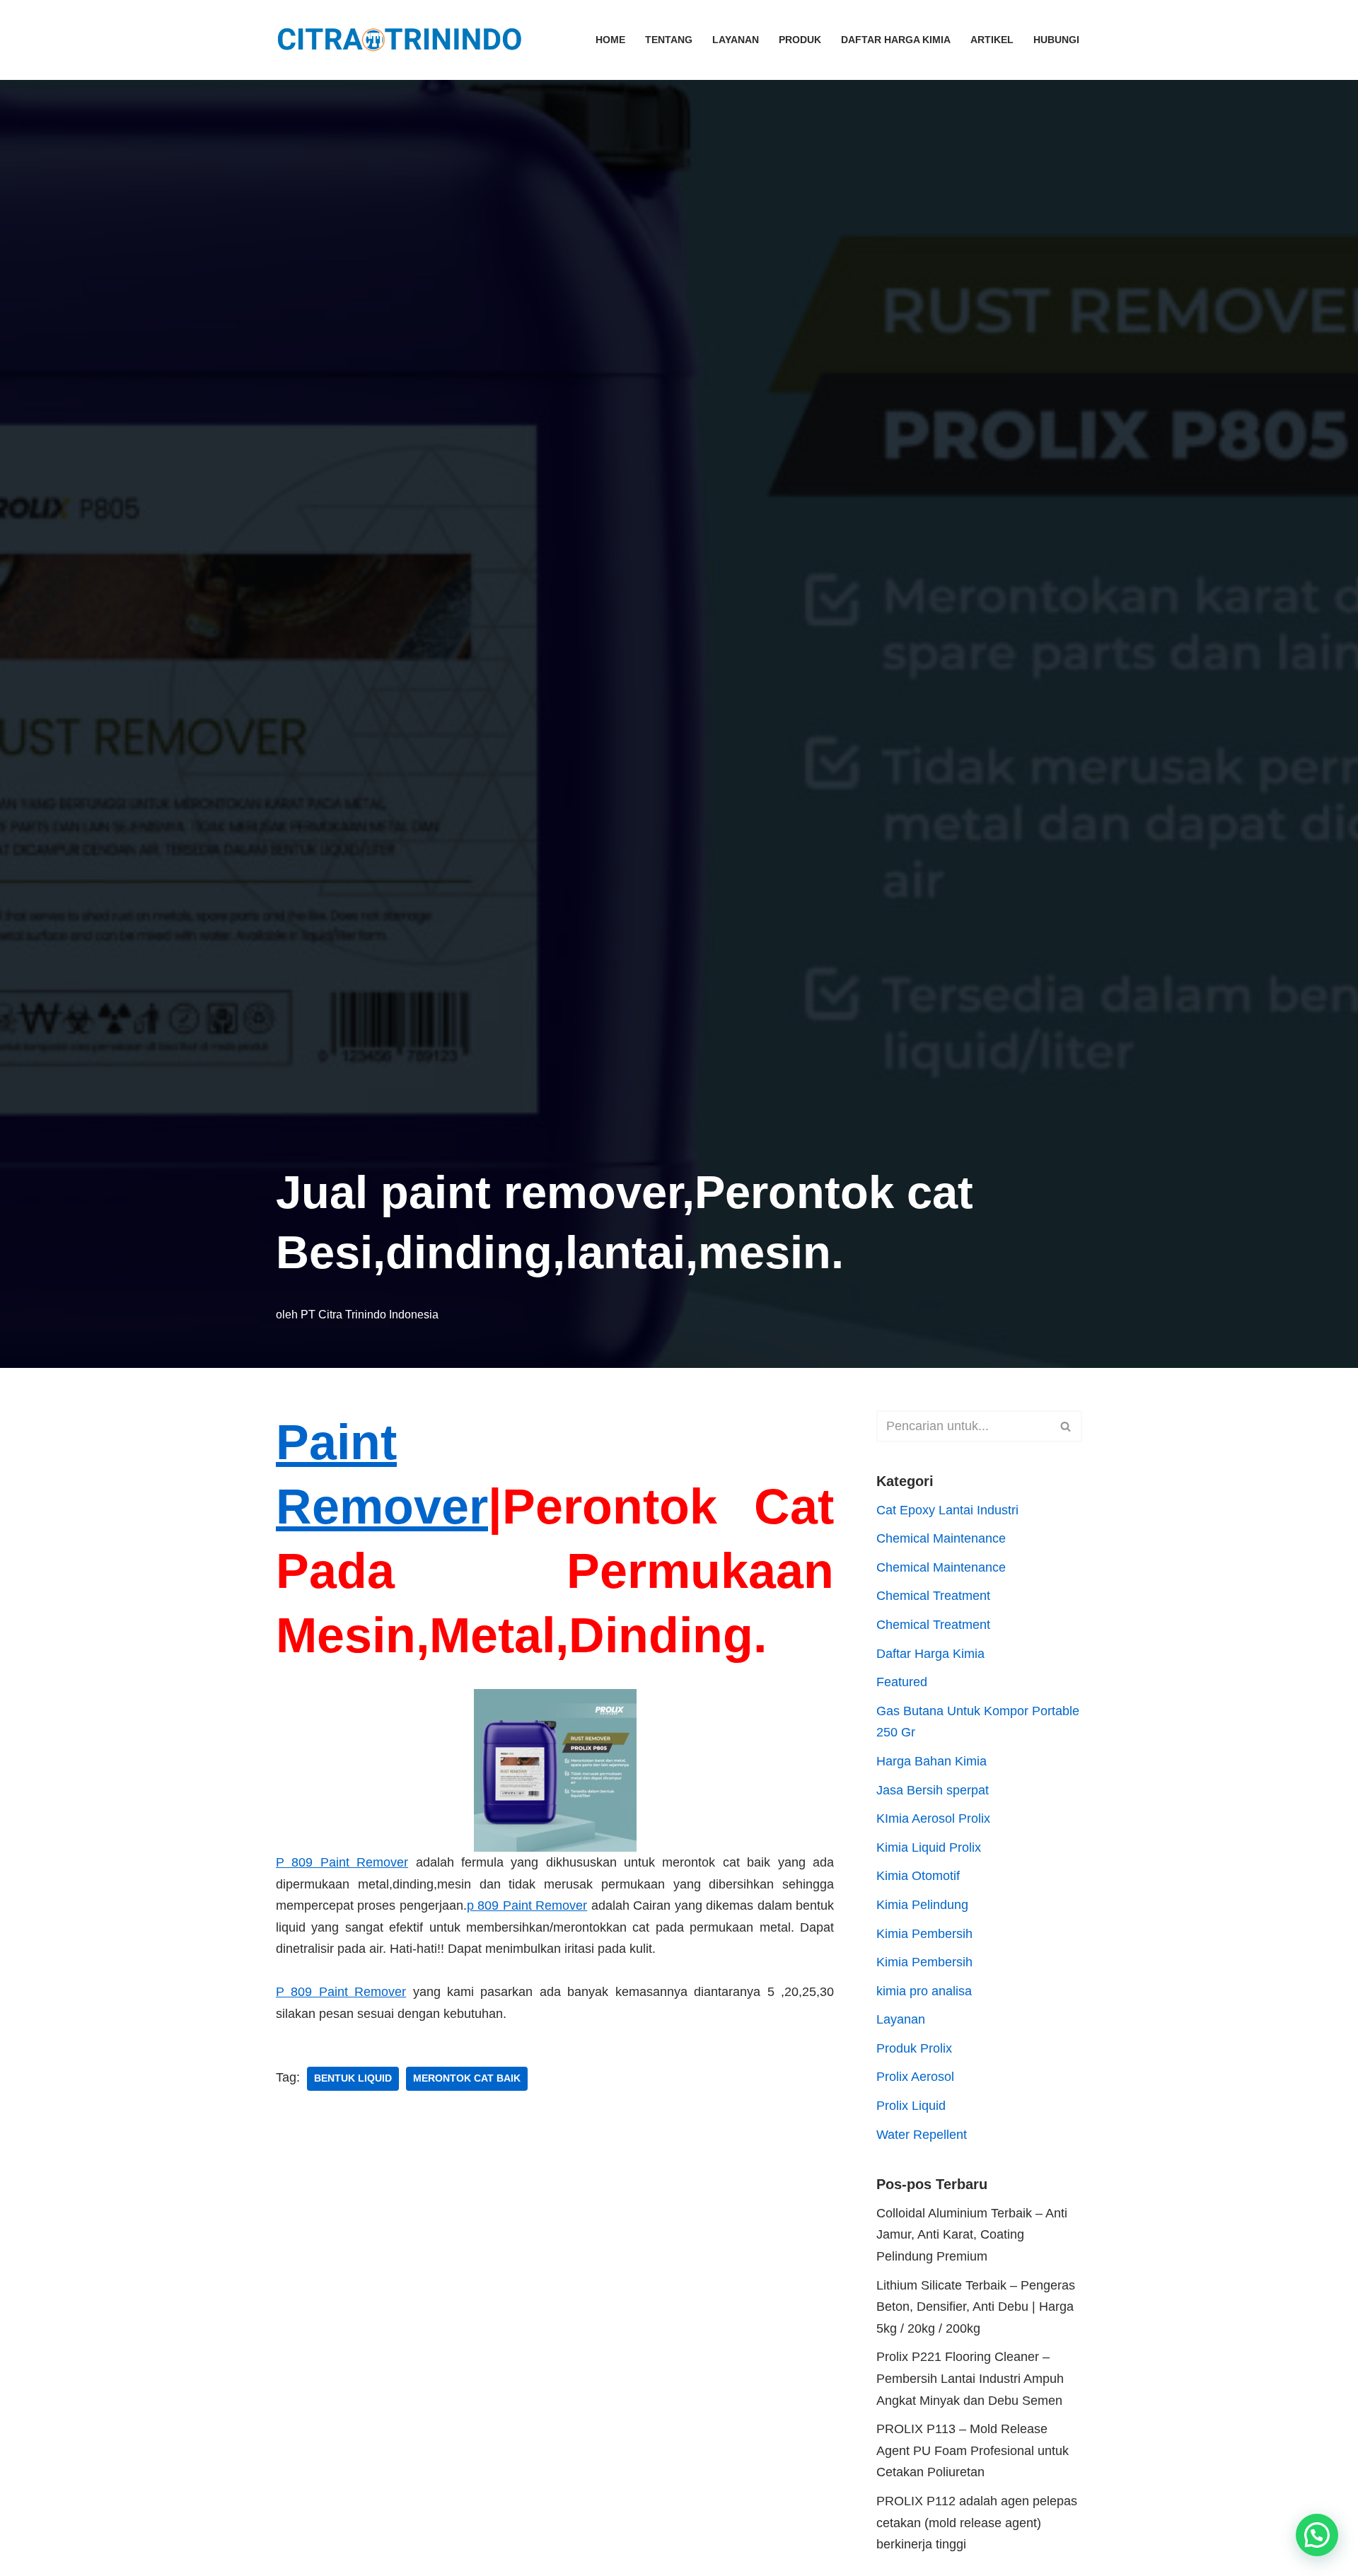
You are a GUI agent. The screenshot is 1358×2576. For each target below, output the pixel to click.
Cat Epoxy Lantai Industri (947, 1510)
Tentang (669, 40)
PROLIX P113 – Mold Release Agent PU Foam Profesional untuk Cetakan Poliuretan (973, 2450)
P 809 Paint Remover (342, 1862)
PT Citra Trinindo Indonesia (370, 1314)
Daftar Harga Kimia (896, 40)
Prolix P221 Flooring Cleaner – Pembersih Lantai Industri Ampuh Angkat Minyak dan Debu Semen (970, 2378)
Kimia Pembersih (924, 1934)
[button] (1317, 2535)
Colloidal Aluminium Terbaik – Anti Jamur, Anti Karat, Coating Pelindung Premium (972, 2235)
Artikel (992, 40)
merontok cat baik (467, 2078)
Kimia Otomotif (918, 1876)
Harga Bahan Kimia (932, 1761)
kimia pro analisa (924, 1991)
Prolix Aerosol (915, 2077)
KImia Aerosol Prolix (933, 1818)
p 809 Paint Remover (527, 1905)
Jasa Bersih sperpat (933, 1790)
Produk (800, 40)
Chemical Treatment (933, 1596)
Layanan (736, 40)
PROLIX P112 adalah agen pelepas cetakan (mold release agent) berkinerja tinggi (977, 2523)
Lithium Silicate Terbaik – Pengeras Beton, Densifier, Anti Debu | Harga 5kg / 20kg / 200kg (976, 2307)
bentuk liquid (353, 2078)
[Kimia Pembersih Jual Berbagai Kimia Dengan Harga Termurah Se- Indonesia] (403, 40)
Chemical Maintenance (941, 1538)
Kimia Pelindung (922, 1905)
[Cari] (1066, 1426)
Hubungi (1056, 40)
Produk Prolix (914, 2048)
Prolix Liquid (911, 2106)
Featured (902, 1682)
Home (610, 40)
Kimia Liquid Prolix (929, 1847)
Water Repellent (922, 2135)
